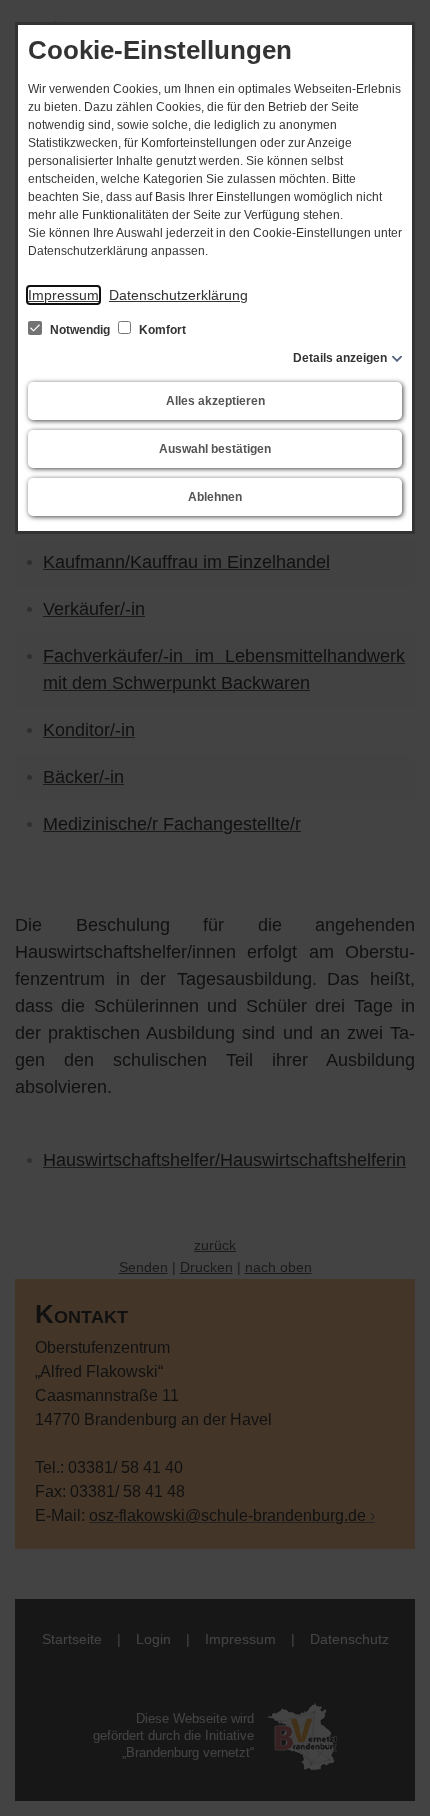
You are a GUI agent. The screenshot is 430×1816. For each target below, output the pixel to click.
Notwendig (80, 330)
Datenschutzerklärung (178, 295)
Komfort (161, 330)
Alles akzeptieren (215, 401)
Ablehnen (215, 497)
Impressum (63, 295)
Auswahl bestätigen (215, 449)
